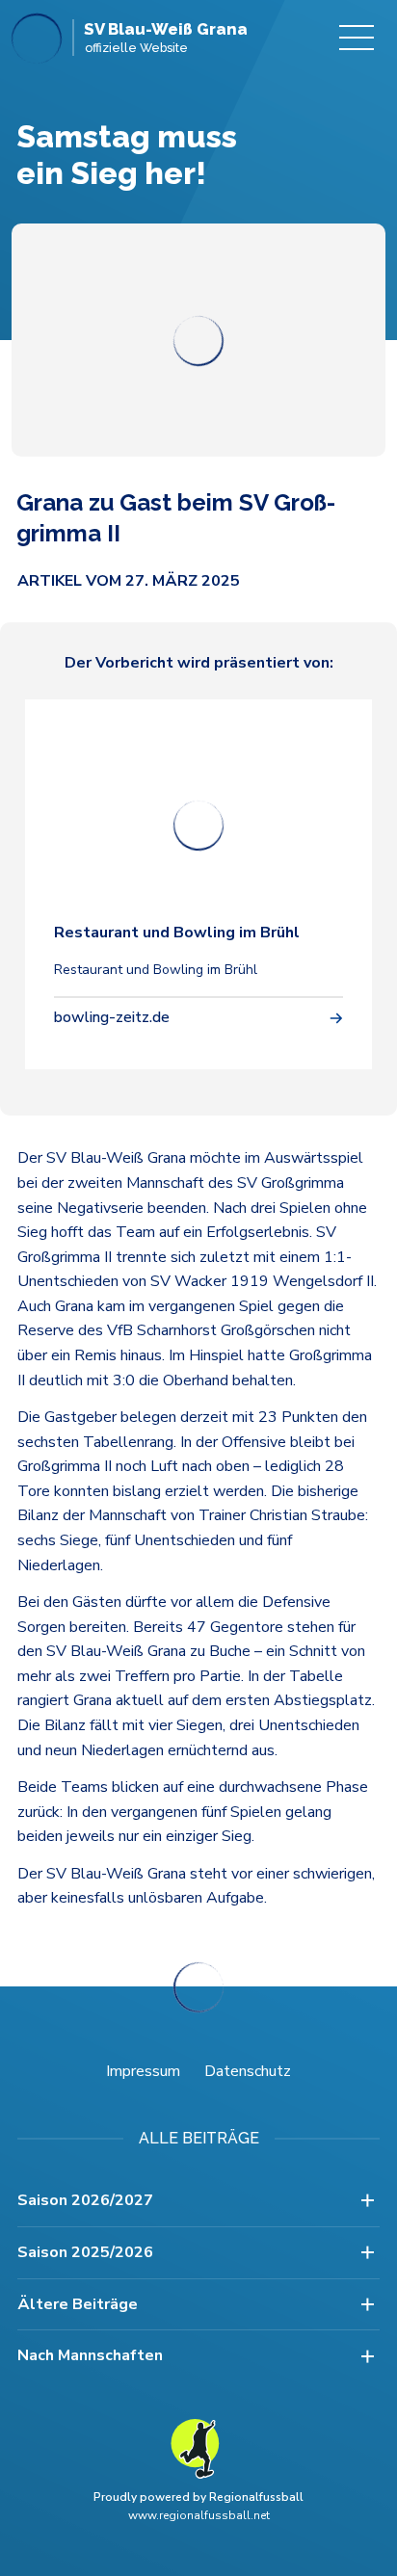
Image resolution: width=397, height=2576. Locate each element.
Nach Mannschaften (90, 2355)
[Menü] (357, 38)
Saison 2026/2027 (85, 2200)
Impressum (143, 2071)
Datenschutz (248, 2071)
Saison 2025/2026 (85, 2252)
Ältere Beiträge (78, 2304)
